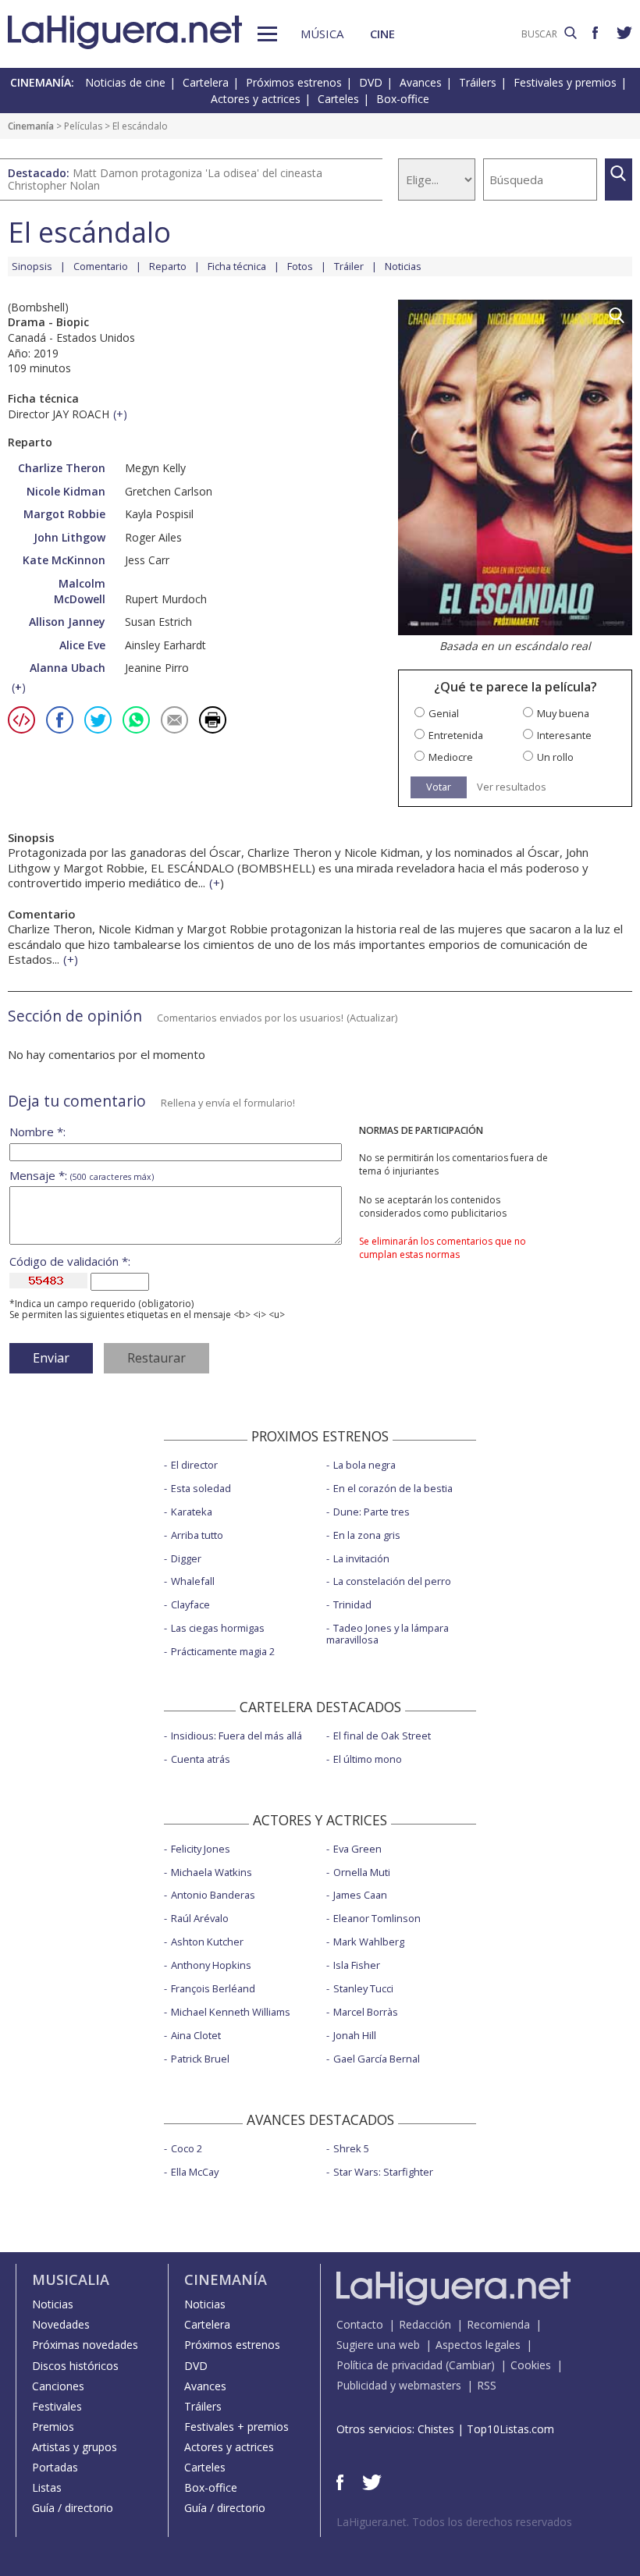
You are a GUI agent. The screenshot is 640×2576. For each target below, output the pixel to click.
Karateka (192, 1512)
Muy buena (563, 714)
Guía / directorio (73, 2508)
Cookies (531, 2365)
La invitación (361, 1558)
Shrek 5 (351, 2148)
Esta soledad (201, 1488)
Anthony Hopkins (211, 1965)
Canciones (58, 2386)
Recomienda (498, 2324)
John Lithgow (69, 537)
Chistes (436, 2429)
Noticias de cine (125, 82)
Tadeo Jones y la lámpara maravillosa (388, 1634)
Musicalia (71, 2279)
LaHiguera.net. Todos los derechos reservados (454, 2522)
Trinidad (352, 1604)
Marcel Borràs (366, 2012)
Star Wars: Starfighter (383, 2172)
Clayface (190, 1604)
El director (194, 1465)
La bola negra (364, 1465)
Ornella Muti (362, 1872)
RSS (487, 2385)
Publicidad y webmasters (399, 2385)
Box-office (403, 99)
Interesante (564, 735)
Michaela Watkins (212, 1872)
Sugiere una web (378, 2345)
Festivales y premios (565, 82)
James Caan (360, 1895)
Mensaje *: (82, 1176)
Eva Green (357, 1849)
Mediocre (451, 757)
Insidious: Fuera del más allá (236, 1736)
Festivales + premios (236, 2427)
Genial (444, 714)
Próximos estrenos (294, 82)
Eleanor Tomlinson (377, 1918)
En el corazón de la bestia (393, 1488)
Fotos (300, 266)
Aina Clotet (196, 2035)
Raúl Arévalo (200, 1918)
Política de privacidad (389, 2365)
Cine (382, 34)
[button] (267, 34)
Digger (186, 1558)
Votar (439, 787)
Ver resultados (512, 787)
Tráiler (349, 266)
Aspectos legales (478, 2345)
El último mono (368, 1759)
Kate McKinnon (64, 560)
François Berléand (213, 1988)
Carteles (338, 99)
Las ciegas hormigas (218, 1628)
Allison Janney (67, 622)
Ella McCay (195, 2172)
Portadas (55, 2467)
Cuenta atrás (201, 1759)
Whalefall (193, 1581)
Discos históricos (75, 2366)
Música (322, 34)
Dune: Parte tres (372, 1512)
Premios (53, 2427)
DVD (371, 82)
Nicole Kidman (66, 491)
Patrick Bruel (200, 2059)
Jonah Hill (355, 2035)
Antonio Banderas (213, 1895)
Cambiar (470, 2365)
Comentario (101, 266)
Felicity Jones (201, 1849)
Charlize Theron (62, 468)
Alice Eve (82, 645)
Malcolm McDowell (80, 591)
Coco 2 (187, 2148)
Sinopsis (32, 266)
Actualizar (372, 1018)
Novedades (61, 2324)
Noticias (403, 266)
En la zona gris (367, 1535)
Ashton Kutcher (207, 1942)
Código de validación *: (70, 1261)
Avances (421, 82)
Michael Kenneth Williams (231, 2012)
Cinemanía (31, 126)
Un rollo (555, 757)
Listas (47, 2487)
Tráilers (478, 82)
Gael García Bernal (377, 2059)
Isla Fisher (357, 1965)
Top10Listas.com (510, 2429)
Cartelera (206, 82)
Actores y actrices (256, 99)
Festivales (57, 2406)
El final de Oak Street (382, 1736)
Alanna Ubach (68, 668)
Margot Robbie (64, 514)
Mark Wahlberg (369, 1942)
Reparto (168, 266)
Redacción (425, 2324)
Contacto (360, 2324)
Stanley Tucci (363, 1988)
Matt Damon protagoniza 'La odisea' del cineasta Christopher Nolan (165, 179)
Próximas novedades (85, 2345)
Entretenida (456, 735)
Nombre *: (37, 1132)
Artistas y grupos (75, 2447)
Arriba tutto (197, 1535)
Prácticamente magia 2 (223, 1651)
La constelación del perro (392, 1581)
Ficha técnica (237, 266)
